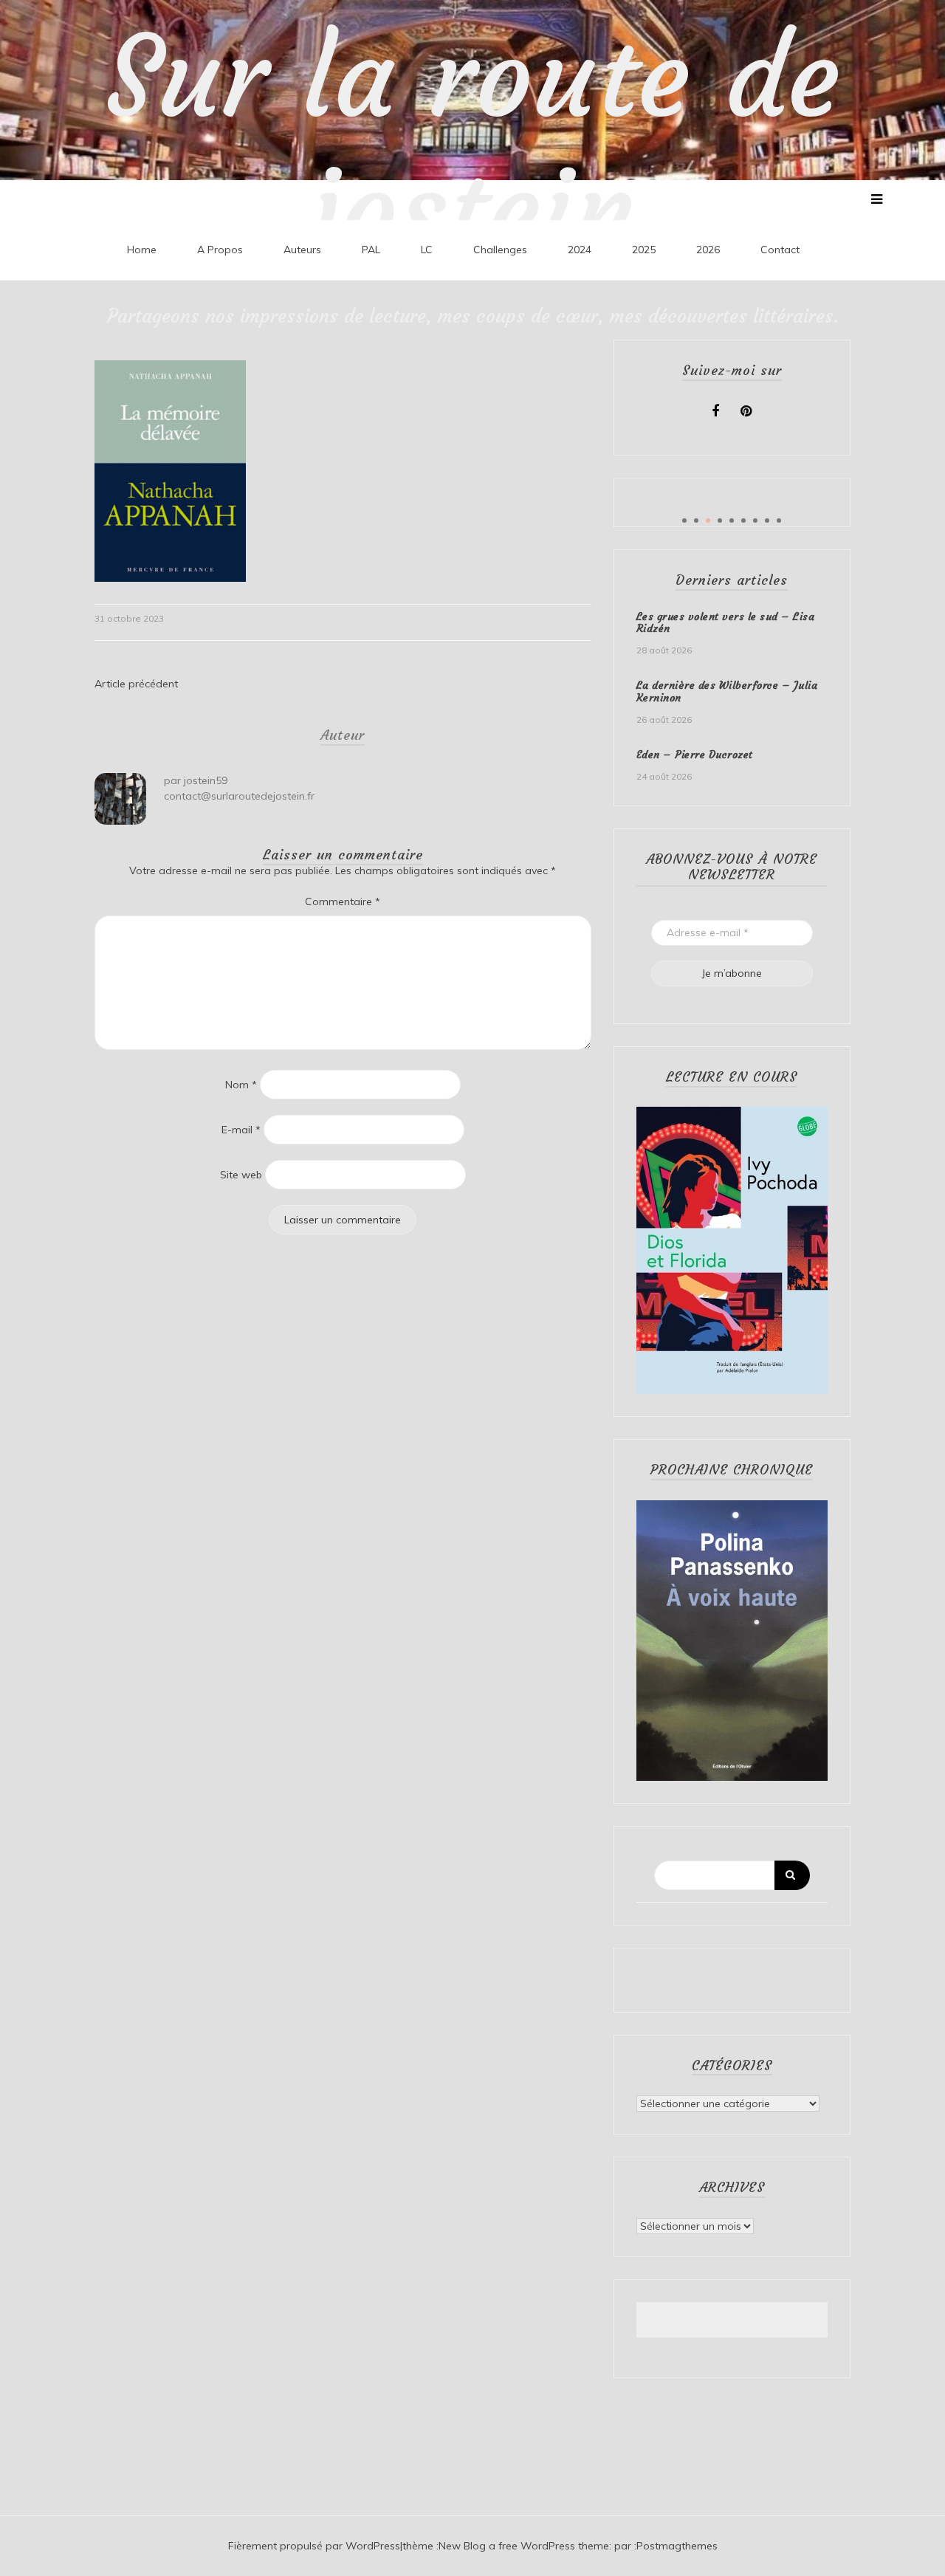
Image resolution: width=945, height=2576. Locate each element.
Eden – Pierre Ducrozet (695, 755)
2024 (580, 250)
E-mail (241, 1130)
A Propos (220, 250)
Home (142, 250)
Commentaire (343, 901)
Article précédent (136, 684)
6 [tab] (743, 521)
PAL (371, 250)
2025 (644, 250)
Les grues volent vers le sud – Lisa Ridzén (726, 623)
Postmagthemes (677, 2546)
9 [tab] (779, 521)
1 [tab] (684, 521)
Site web (241, 1175)
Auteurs (302, 250)
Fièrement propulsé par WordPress (314, 2546)
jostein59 (206, 780)
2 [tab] (696, 521)
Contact (780, 250)
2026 (708, 250)
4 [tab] (720, 521)
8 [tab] (767, 521)
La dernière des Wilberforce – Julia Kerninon (727, 691)
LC (427, 250)
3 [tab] (708, 521)
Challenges (500, 250)
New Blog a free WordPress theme (524, 2546)
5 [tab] (732, 521)
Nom (241, 1085)
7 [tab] (755, 521)
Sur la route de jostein (473, 144)
